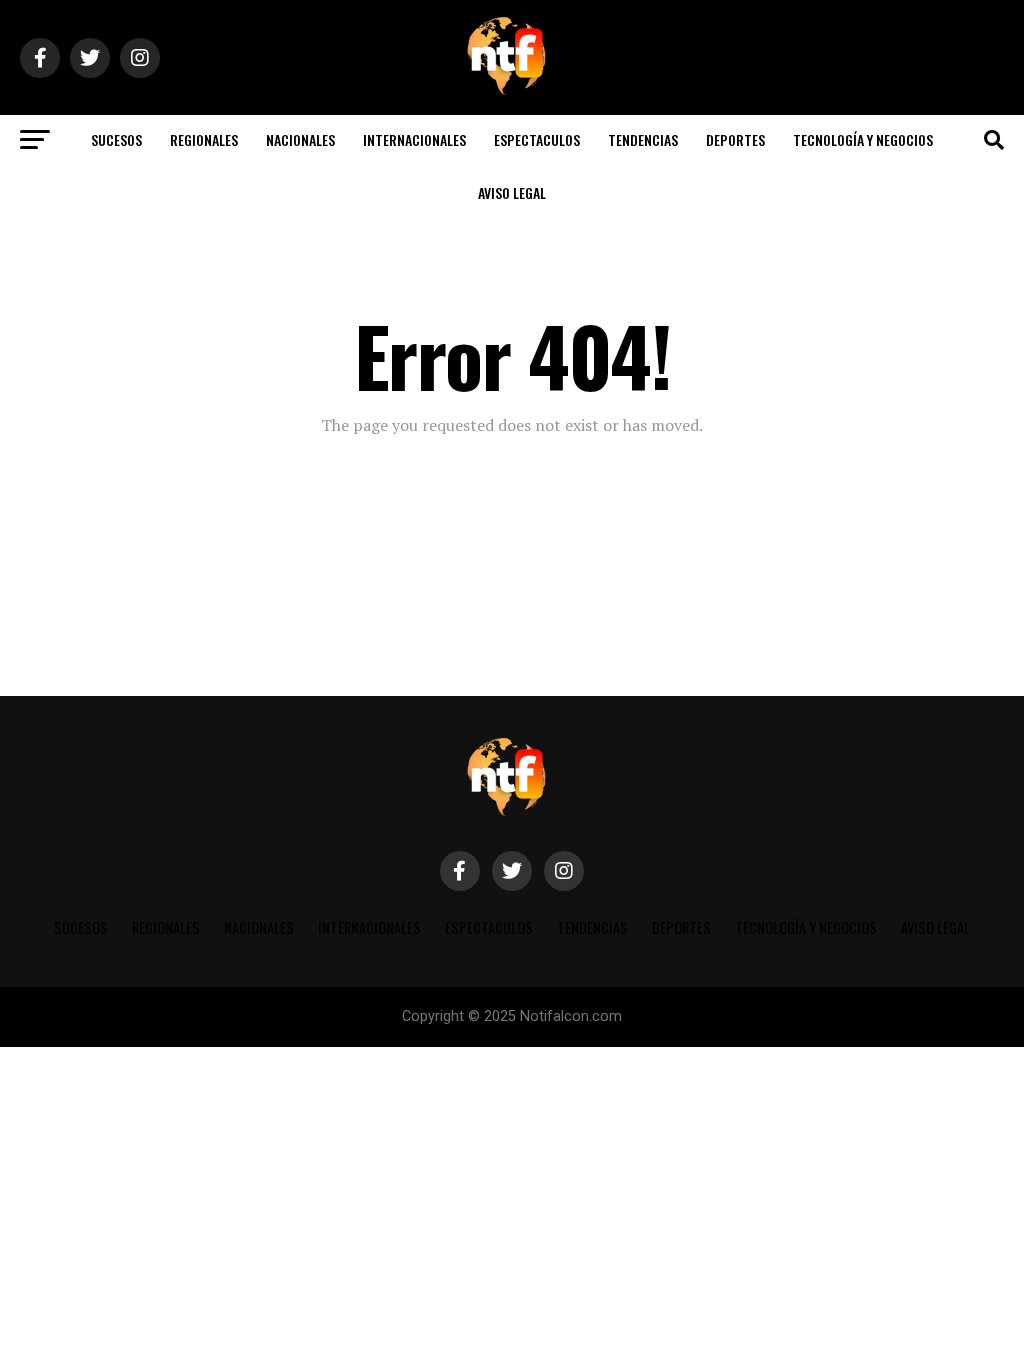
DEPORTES (735, 139)
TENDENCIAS (643, 139)
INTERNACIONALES (414, 139)
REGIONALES (204, 139)
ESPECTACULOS (537, 139)
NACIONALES (300, 139)
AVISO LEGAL (512, 192)
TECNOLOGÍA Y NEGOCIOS (863, 139)
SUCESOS (116, 139)
